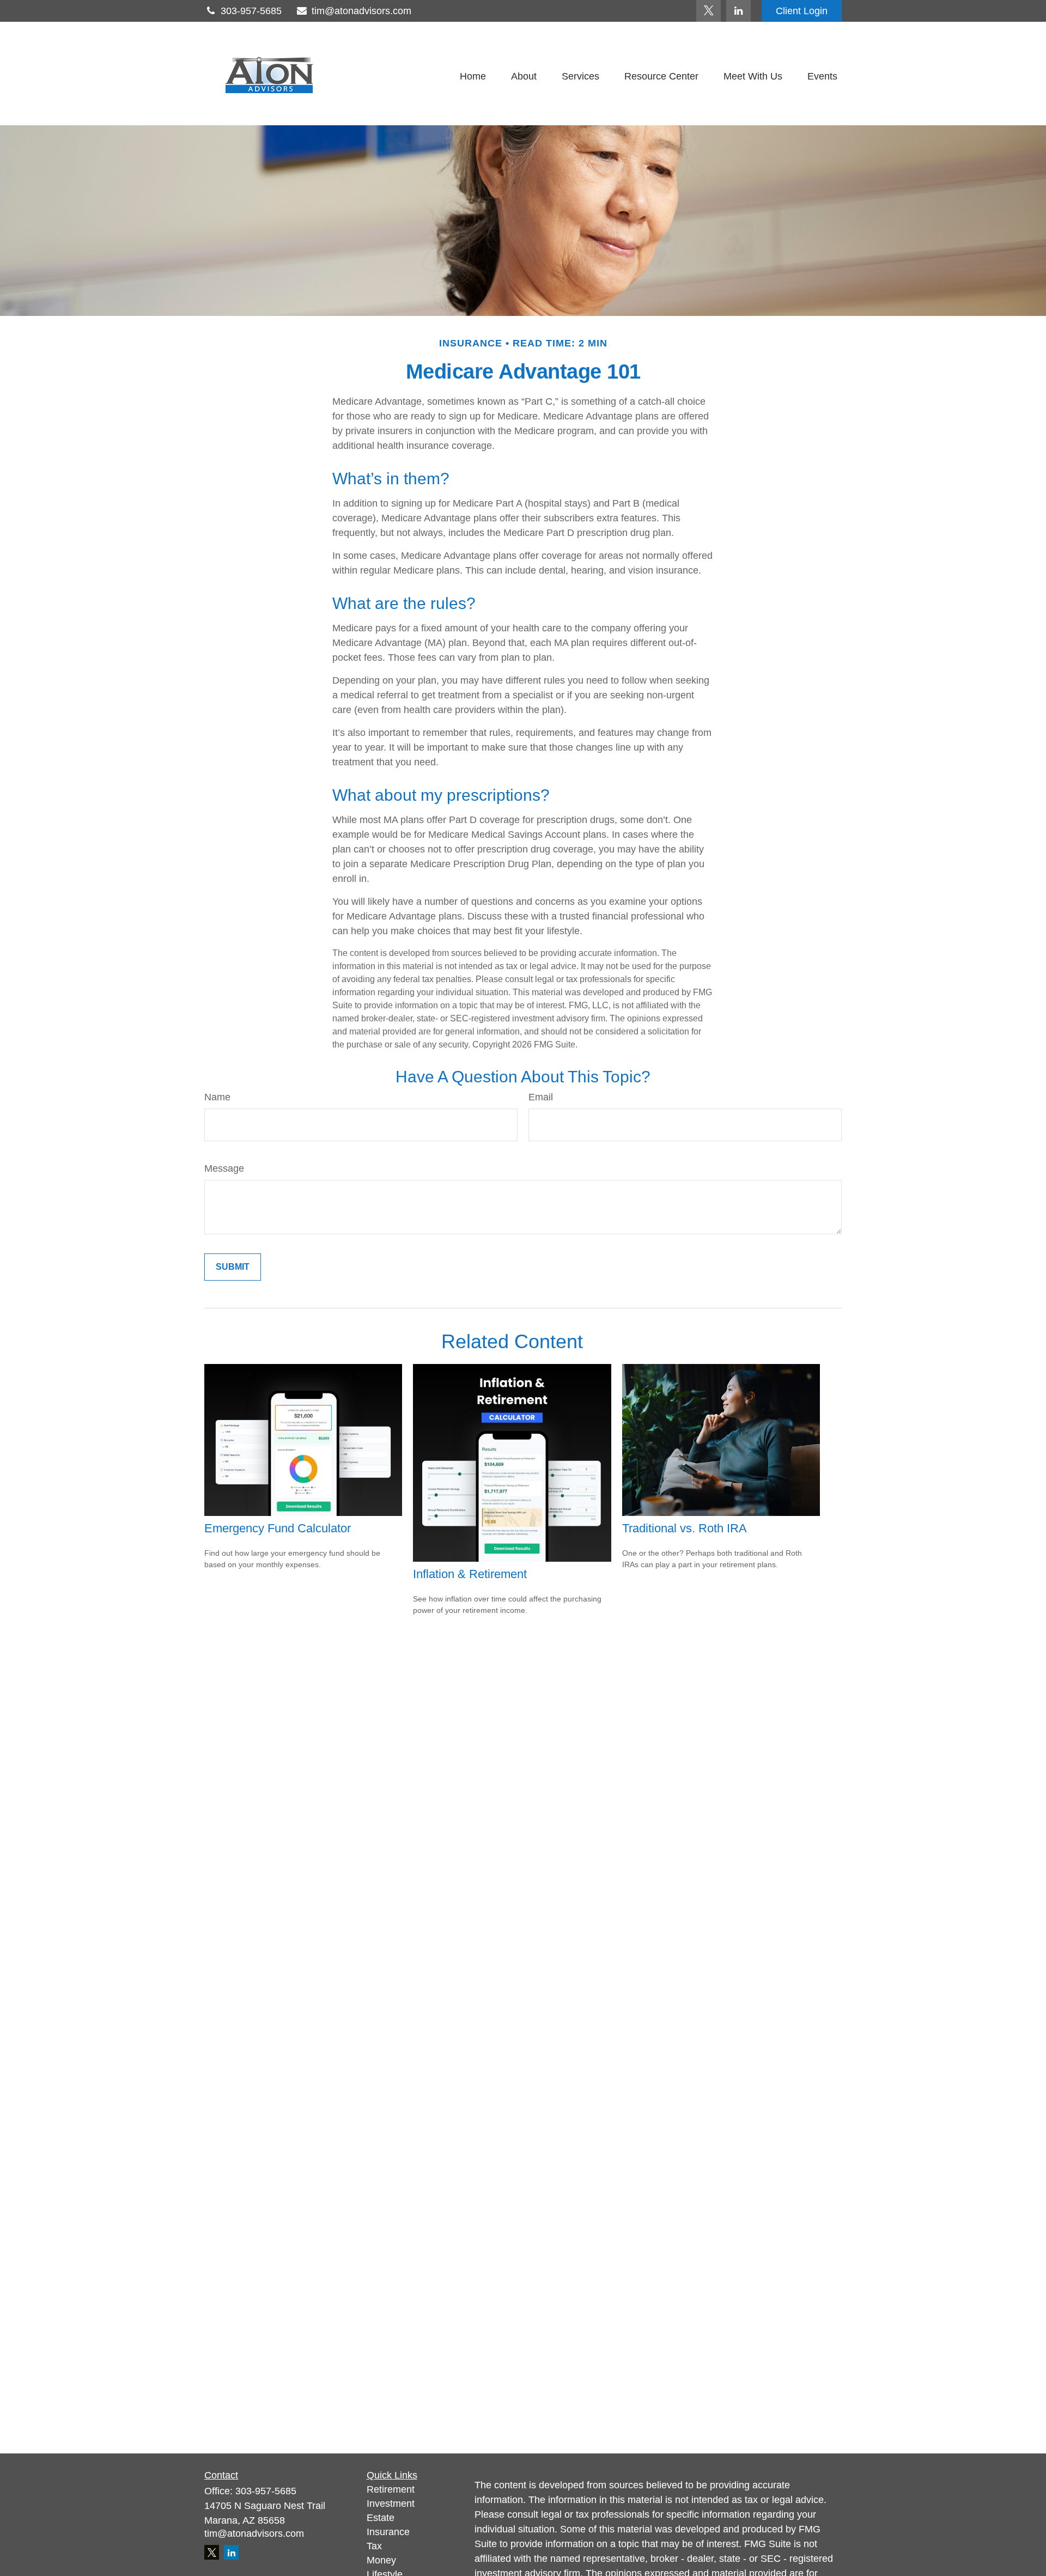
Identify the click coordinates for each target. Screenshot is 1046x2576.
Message (224, 1168)
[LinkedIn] (738, 11)
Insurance (388, 2532)
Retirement (391, 2489)
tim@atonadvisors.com (361, 11)
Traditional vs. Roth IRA (685, 1528)
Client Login (802, 11)
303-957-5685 (251, 11)
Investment (391, 2504)
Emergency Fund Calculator (278, 1528)
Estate (381, 2518)
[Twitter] (709, 11)
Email (541, 1097)
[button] (473, 76)
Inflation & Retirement (470, 1574)
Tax (374, 2546)
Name (217, 1097)
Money (381, 2560)
